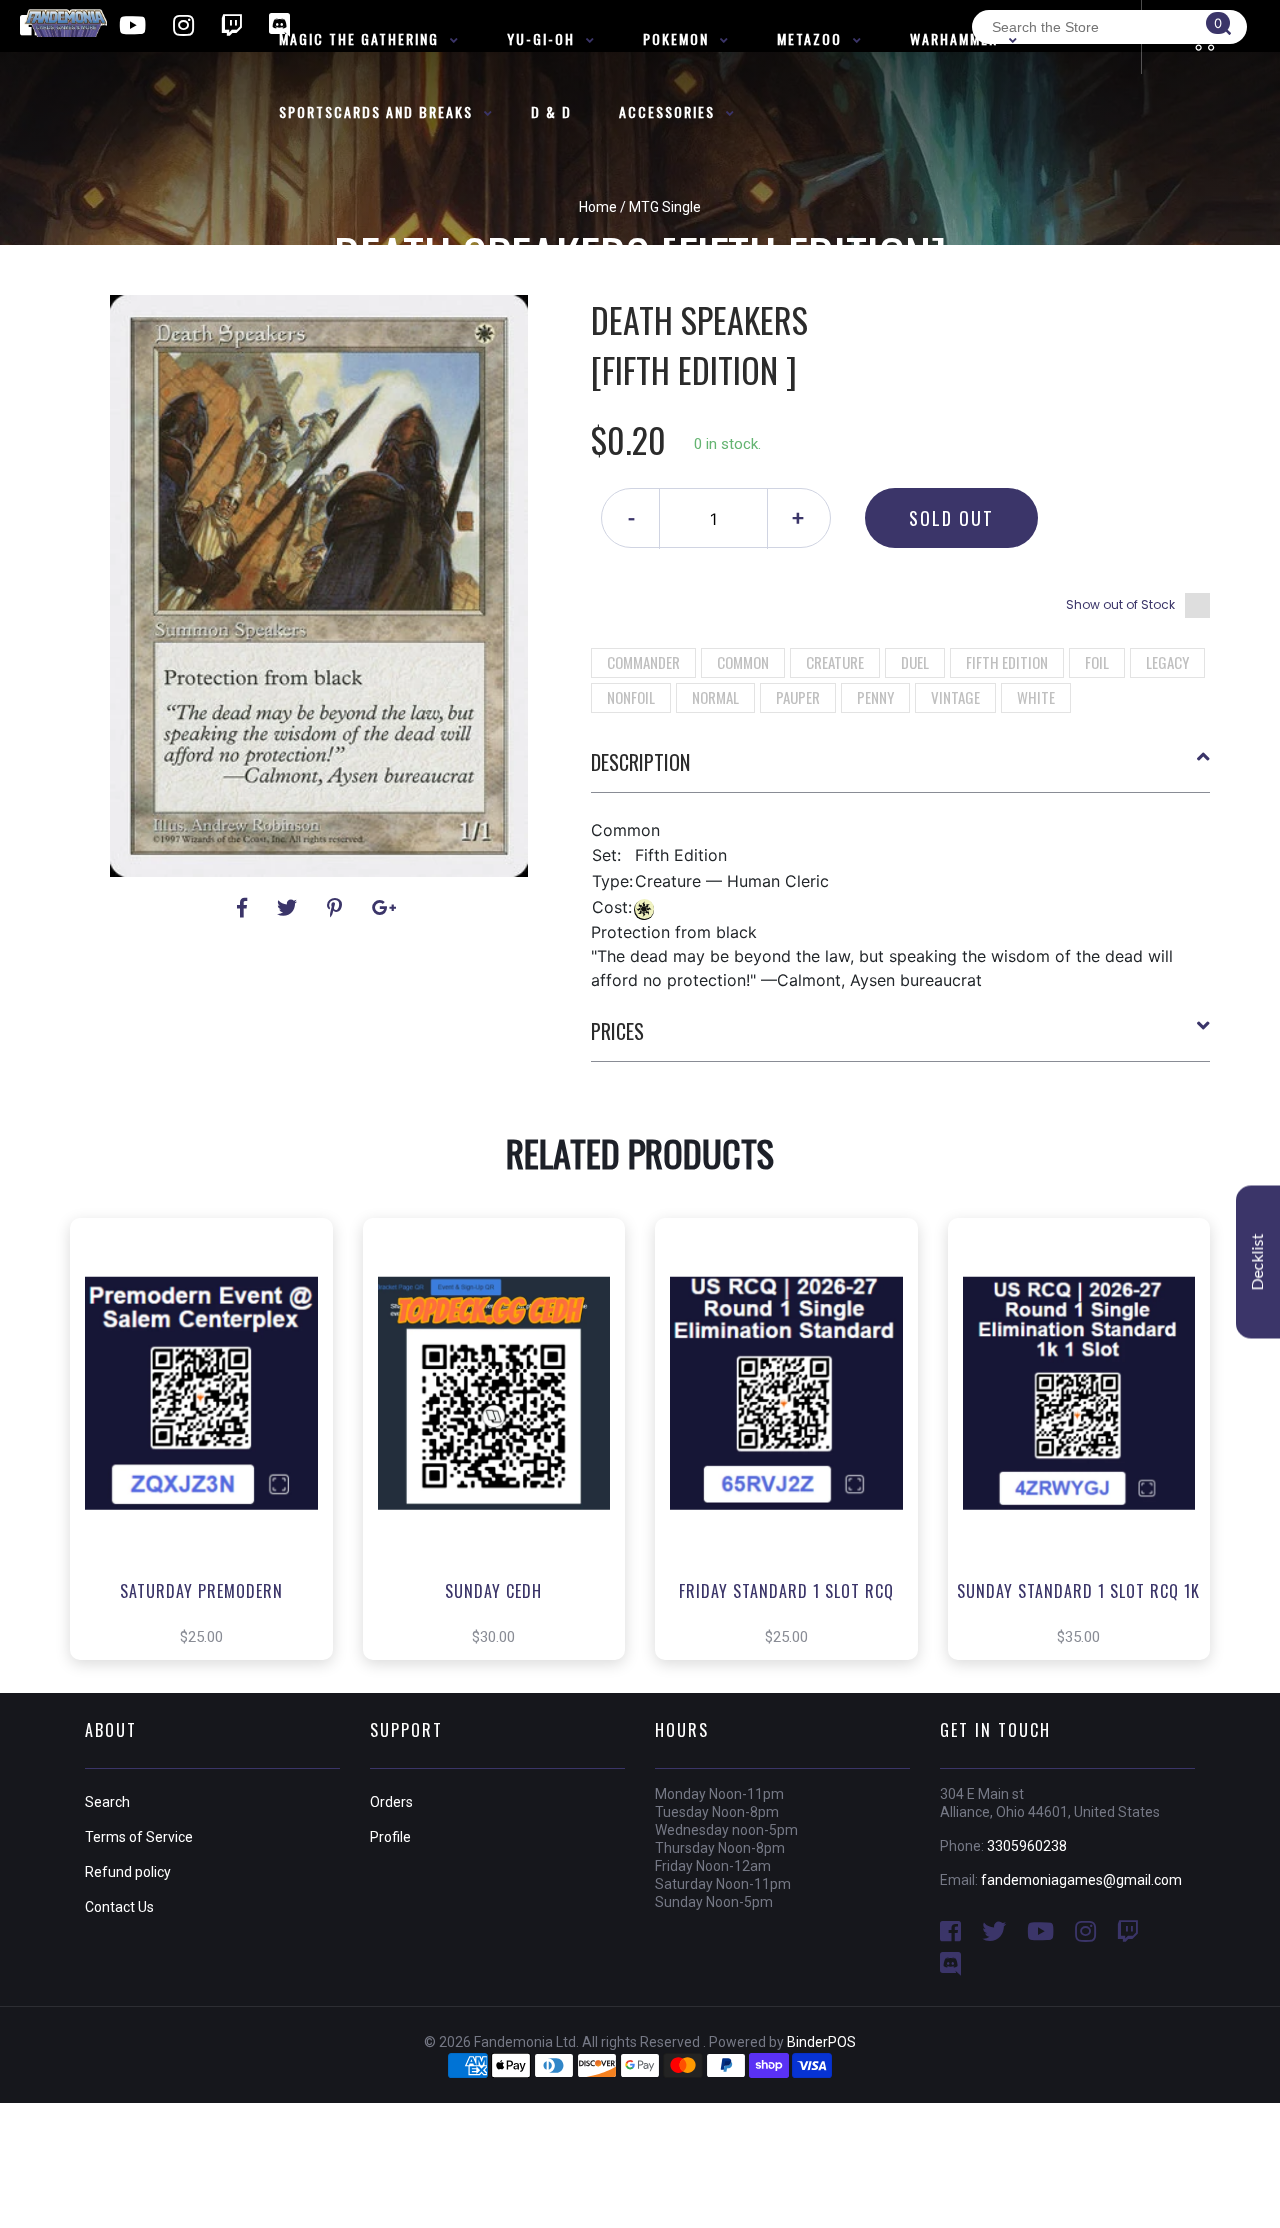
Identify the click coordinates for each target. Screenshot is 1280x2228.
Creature (835, 662)
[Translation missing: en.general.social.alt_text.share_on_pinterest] (337, 908)
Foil (1097, 662)
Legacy (1167, 662)
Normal (715, 697)
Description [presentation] (640, 762)
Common (743, 662)
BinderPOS (821, 2042)
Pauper (798, 697)
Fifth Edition (1007, 662)
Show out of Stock (1120, 604)
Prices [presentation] (617, 1031)
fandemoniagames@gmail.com (1081, 1880)
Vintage (955, 697)
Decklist (1258, 1262)
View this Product (210, 1469)
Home (598, 207)
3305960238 (1027, 1846)
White (1036, 697)
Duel (915, 662)
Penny (875, 697)
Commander (643, 662)
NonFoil (631, 697)
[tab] (901, 770)
